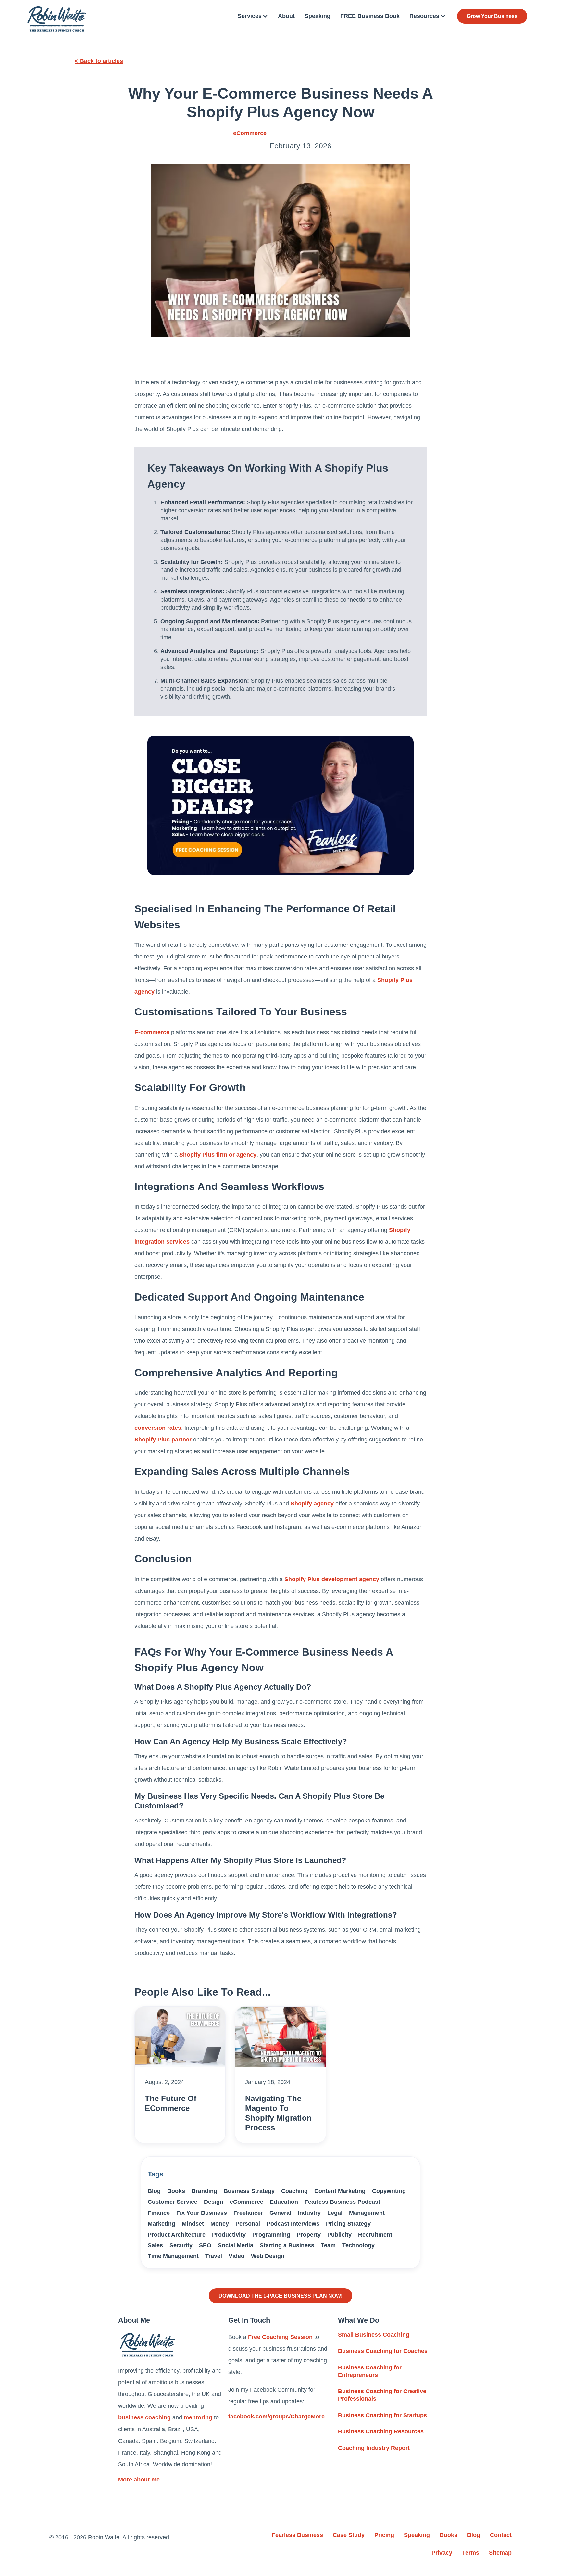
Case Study (349, 2535)
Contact (501, 2535)
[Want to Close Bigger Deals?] (280, 805)
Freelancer (248, 2213)
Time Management (173, 2256)
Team (328, 2245)
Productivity (229, 2235)
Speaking (318, 16)
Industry (309, 2213)
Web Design (268, 2256)
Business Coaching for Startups (382, 2415)
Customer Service (173, 2202)
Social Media (236, 2245)
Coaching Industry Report (374, 2448)
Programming (271, 2235)
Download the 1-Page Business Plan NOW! (280, 2296)
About (286, 16)
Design (214, 2202)
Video (237, 2256)
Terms (471, 2553)
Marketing (162, 2224)
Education (284, 2202)
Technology (358, 2245)
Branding (204, 2191)
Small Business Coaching (374, 2335)
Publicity (339, 2235)
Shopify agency (312, 1504)
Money (220, 2224)
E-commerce (152, 1032)
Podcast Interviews (293, 2224)
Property (309, 2235)
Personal (248, 2224)
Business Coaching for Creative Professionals (382, 2395)
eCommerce (250, 133)
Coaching (294, 2191)
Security (181, 2245)
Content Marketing (340, 2191)
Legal (335, 2213)
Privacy (442, 2553)
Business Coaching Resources (381, 2431)
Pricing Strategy (348, 2224)
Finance (159, 2213)
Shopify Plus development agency (332, 1579)
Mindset (193, 2224)
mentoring (198, 2417)
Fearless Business (297, 2535)
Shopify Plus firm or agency (218, 1155)
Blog (154, 2191)
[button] (253, 16)
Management (367, 2213)
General (280, 2213)
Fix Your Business (202, 2213)
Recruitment (375, 2235)
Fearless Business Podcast (342, 2202)
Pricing (384, 2535)
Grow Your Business (492, 16)
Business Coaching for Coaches (383, 2351)
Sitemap (500, 2553)
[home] (56, 19)
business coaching (144, 2417)
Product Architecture (177, 2235)
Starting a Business (287, 2245)
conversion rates (158, 1428)
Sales (155, 2245)
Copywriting (389, 2191)
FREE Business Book (370, 16)
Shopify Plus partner (163, 1440)
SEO (205, 2245)
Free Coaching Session (280, 2337)
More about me (139, 2480)
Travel (214, 2256)
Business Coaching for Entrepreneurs (370, 2371)
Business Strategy (249, 2191)
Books (176, 2191)
